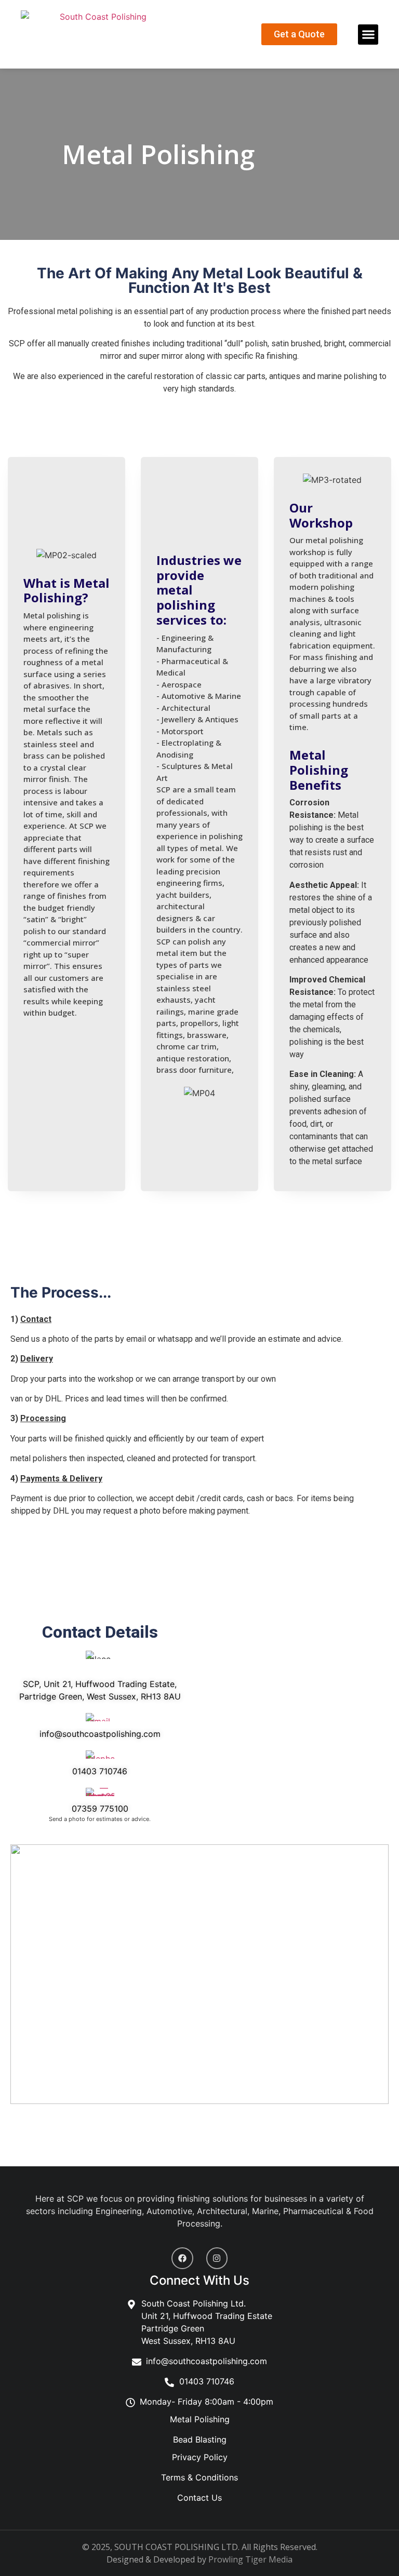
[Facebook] (182, 2258)
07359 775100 (100, 1809)
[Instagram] (217, 2258)
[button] (368, 35)
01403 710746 (100, 1771)
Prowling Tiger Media (250, 2559)
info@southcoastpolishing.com (100, 1734)
